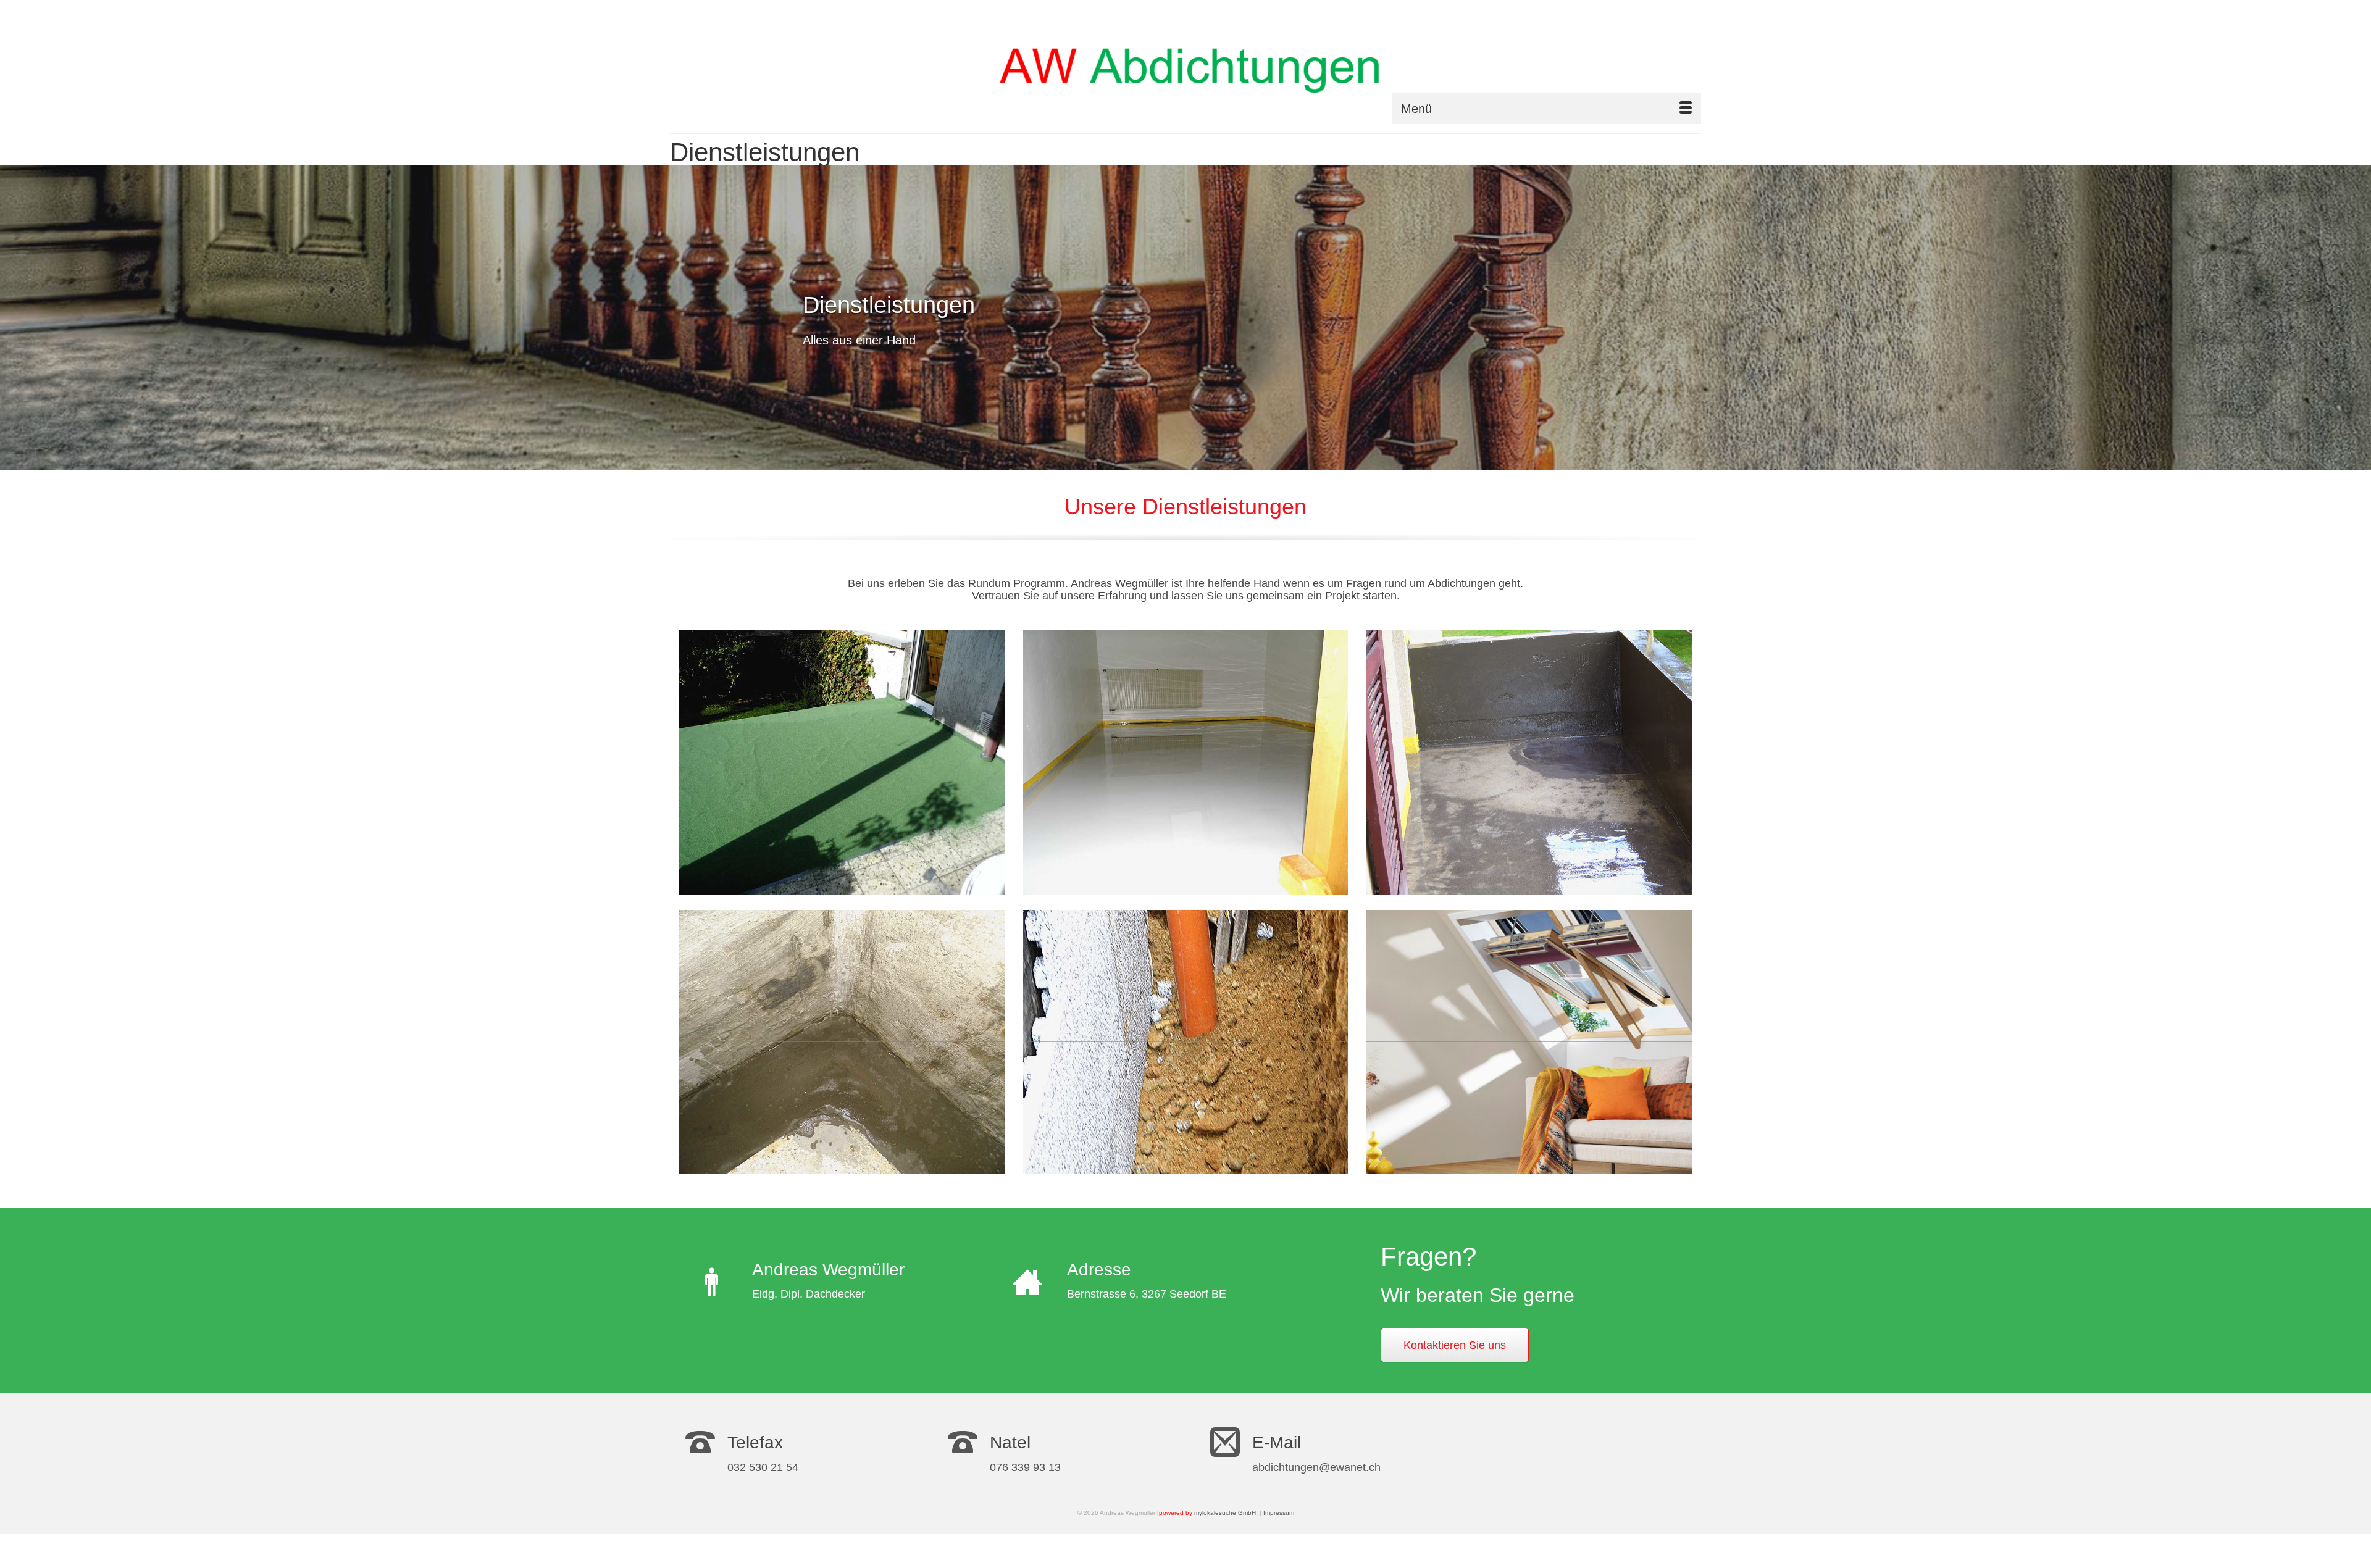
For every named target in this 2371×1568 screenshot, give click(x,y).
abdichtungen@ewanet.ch (1316, 1467)
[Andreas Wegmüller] (1194, 67)
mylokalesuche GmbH (1225, 1513)
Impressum (1279, 1513)
